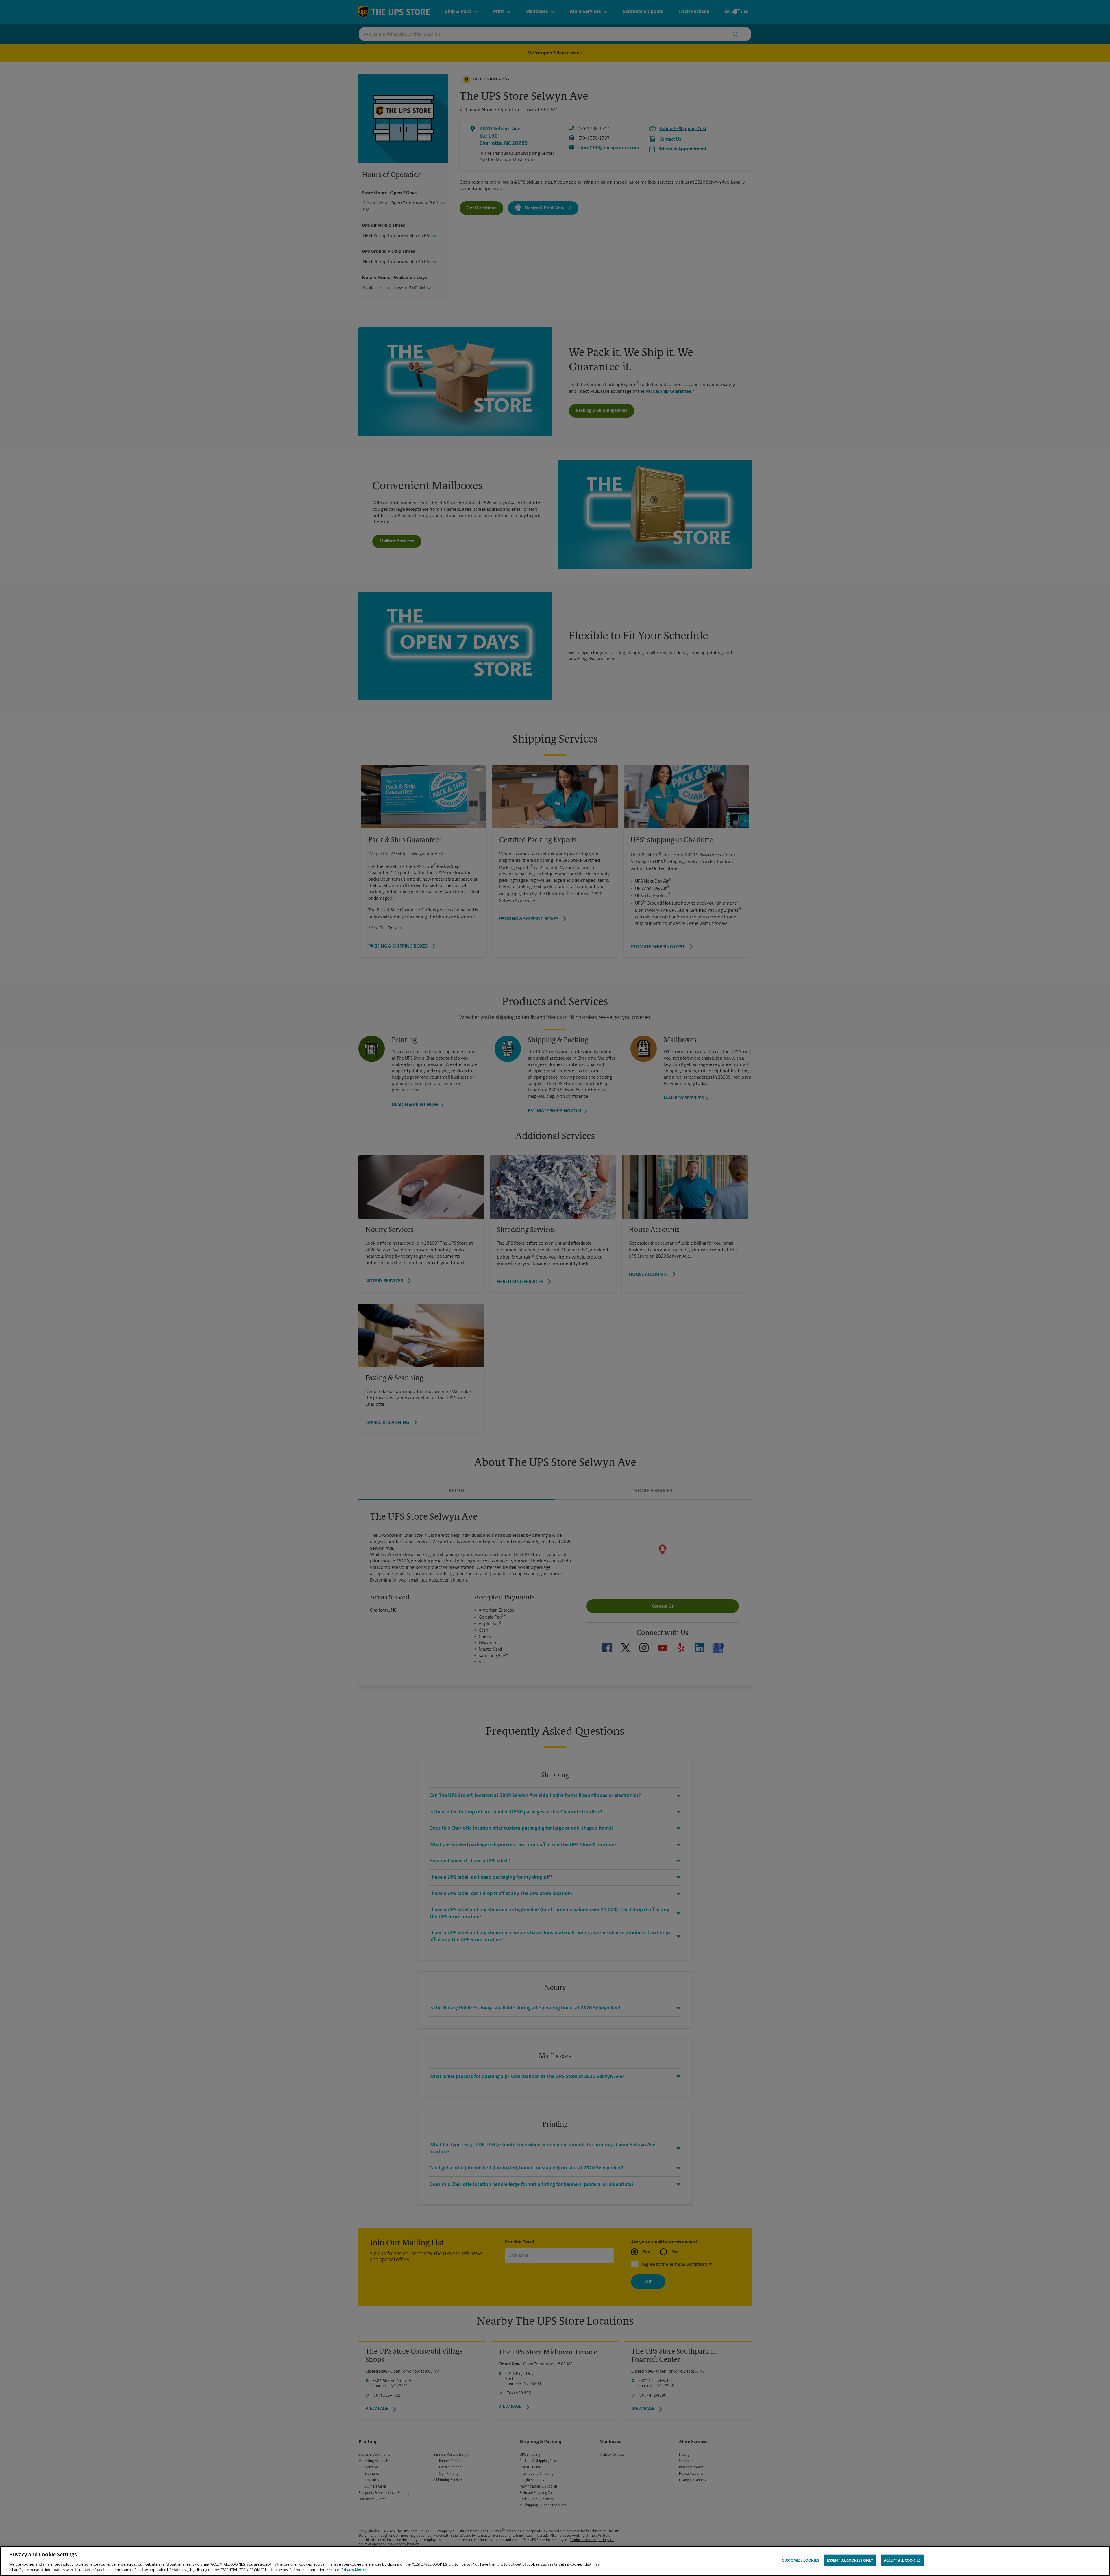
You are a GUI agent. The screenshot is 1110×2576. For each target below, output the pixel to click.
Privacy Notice (354, 2570)
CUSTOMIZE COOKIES (801, 2561)
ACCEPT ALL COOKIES (902, 2561)
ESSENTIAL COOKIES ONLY (850, 2561)
